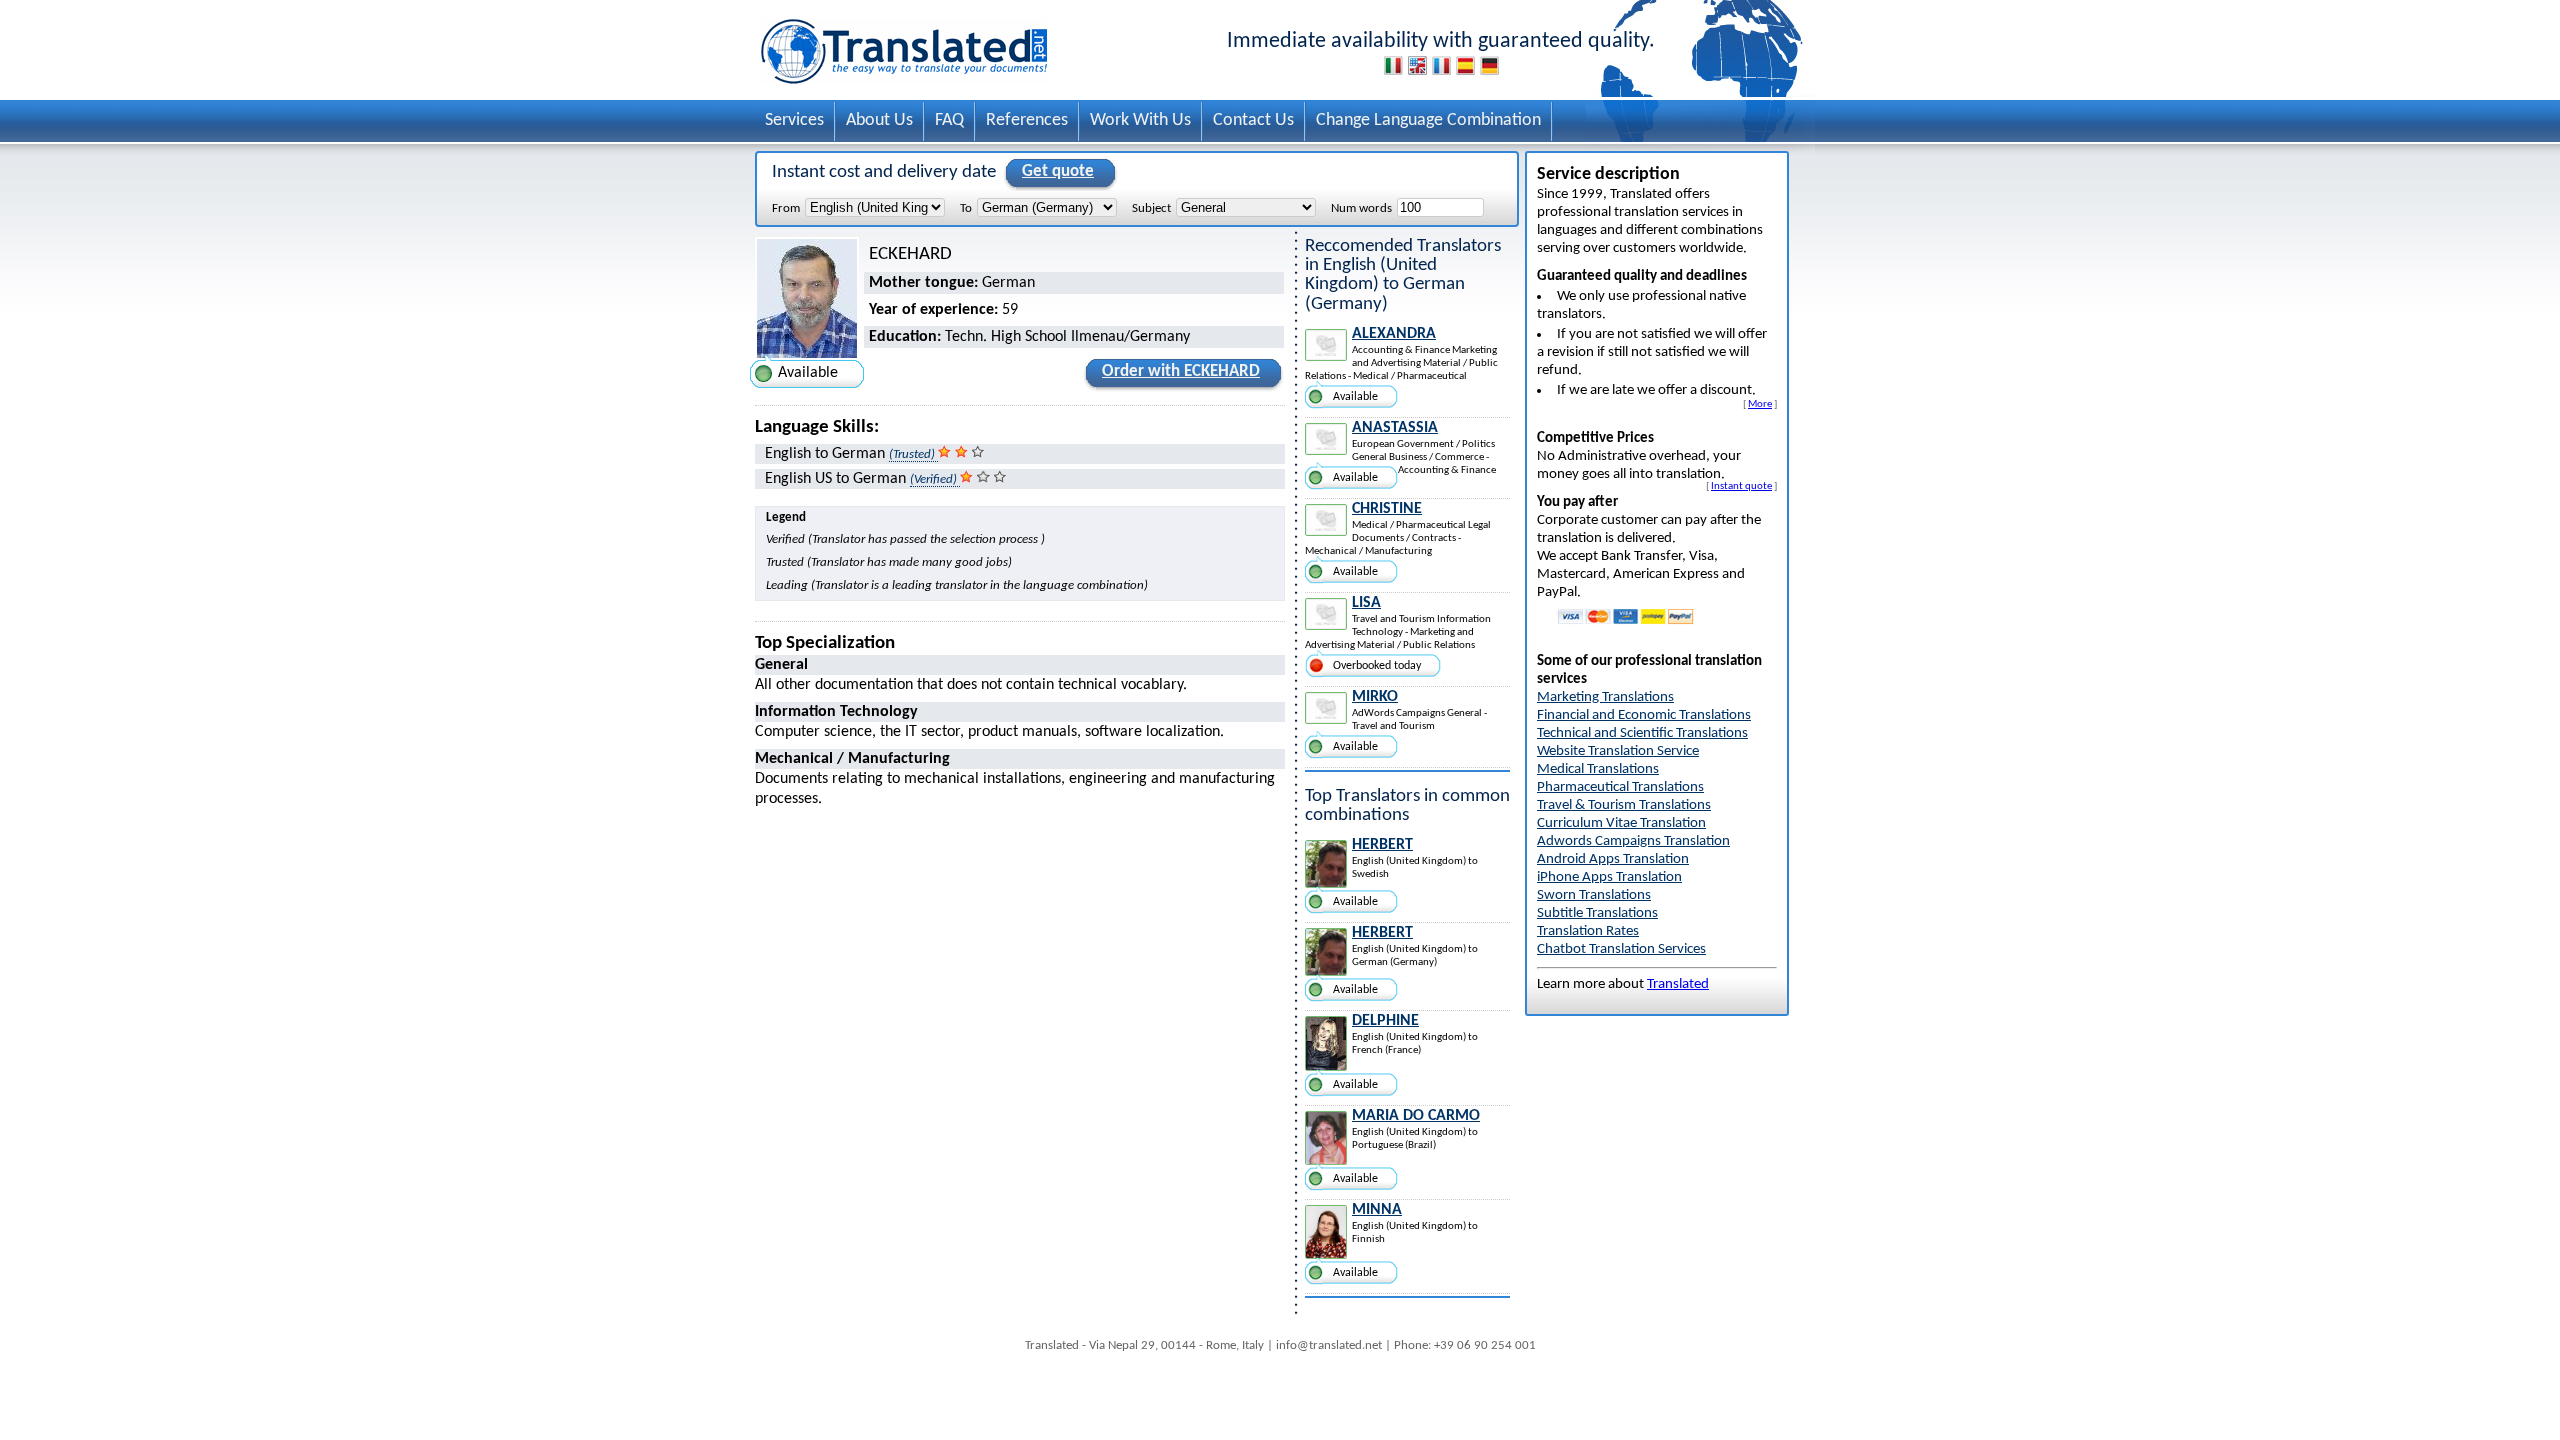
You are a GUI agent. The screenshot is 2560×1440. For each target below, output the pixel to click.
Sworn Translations (1594, 895)
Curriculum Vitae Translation (1621, 823)
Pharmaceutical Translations (1620, 787)
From (786, 208)
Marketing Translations (1605, 697)
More (1760, 404)
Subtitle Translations (1597, 913)
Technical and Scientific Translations (1642, 733)
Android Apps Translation (1613, 859)
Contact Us (1253, 120)
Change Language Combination (1428, 120)
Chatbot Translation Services (1621, 949)
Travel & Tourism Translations (1624, 805)
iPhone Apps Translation (1609, 877)
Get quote (1058, 171)
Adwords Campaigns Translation (1633, 841)
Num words (1361, 208)
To (966, 208)
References (1027, 120)
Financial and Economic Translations (1644, 715)
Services (794, 120)
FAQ (949, 120)
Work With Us (1140, 120)
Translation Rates (1588, 931)
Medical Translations (1598, 769)
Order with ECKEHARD (1181, 371)
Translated (1678, 984)
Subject (1151, 208)
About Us (879, 120)
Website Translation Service (1618, 751)
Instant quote (1741, 486)
